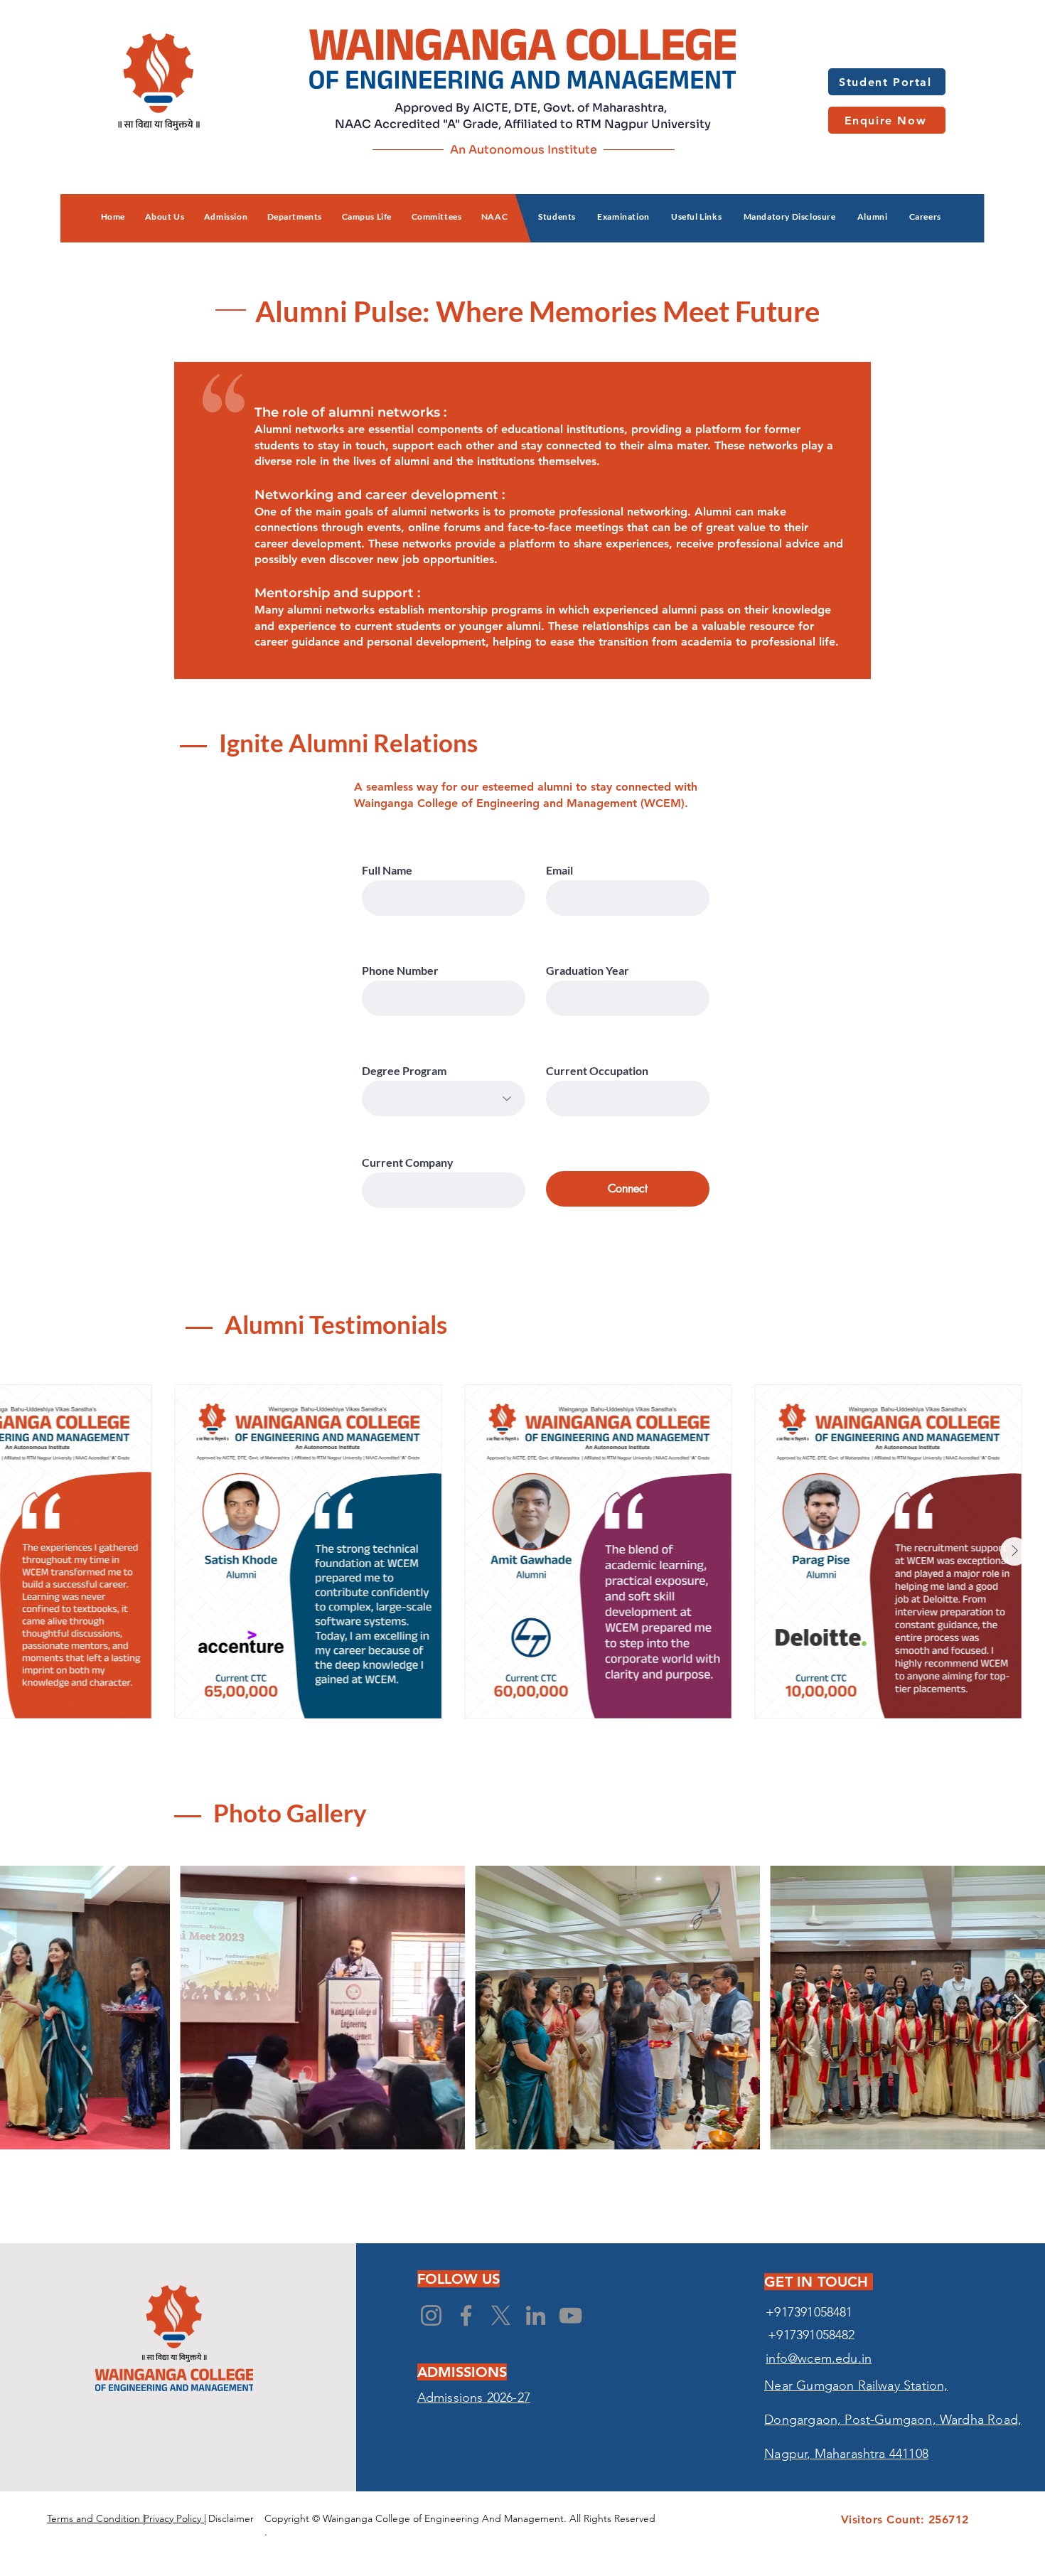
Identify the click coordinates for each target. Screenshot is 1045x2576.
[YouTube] (570, 2315)
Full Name (387, 870)
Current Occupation (597, 1071)
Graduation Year (588, 971)
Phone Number (400, 971)
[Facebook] (466, 2315)
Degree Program (404, 1071)
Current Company (408, 1163)
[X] (501, 2315)
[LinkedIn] (536, 2315)
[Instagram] (431, 2315)
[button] (165, 217)
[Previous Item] (31, 1551)
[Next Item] (1014, 1551)
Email (559, 870)
